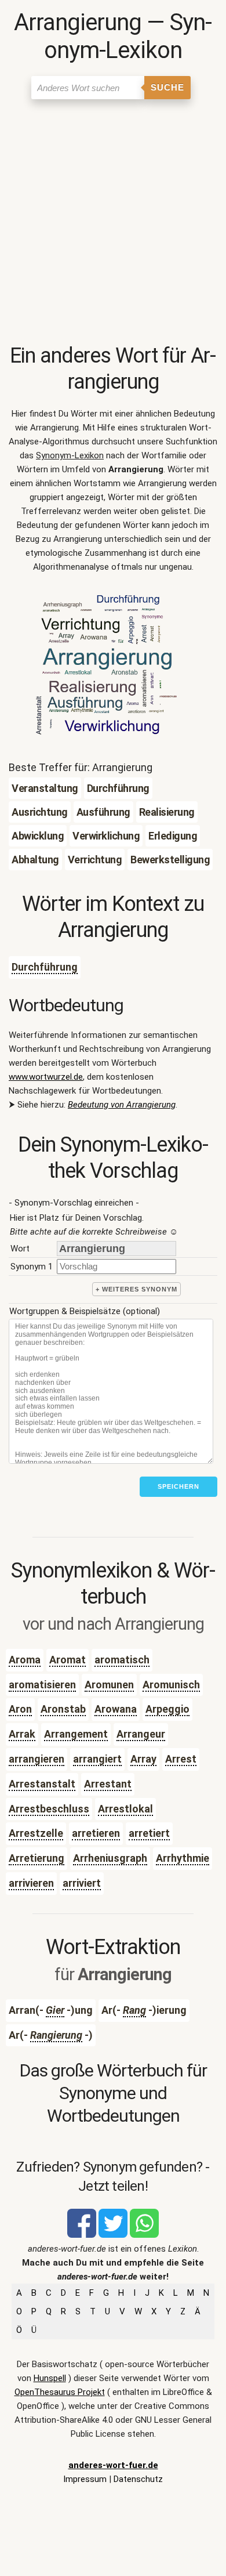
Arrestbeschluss (49, 1809)
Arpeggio (167, 1709)
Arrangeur (141, 1734)
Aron (20, 1709)
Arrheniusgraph (110, 1858)
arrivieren (31, 1883)
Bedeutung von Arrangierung (122, 1105)
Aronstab (63, 1709)
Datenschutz (138, 2479)
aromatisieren (42, 1685)
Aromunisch (171, 1685)
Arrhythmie (183, 1858)
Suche (167, 87)
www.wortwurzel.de (46, 1077)
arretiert (149, 1833)
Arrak (22, 1734)
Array (143, 1759)
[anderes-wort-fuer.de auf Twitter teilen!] (113, 2235)
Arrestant (108, 1784)
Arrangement (76, 1734)
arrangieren (37, 1759)
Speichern (178, 1486)
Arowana (116, 1709)
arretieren (96, 1833)
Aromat (68, 1660)
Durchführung (45, 967)
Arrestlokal (125, 1809)
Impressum (85, 2479)
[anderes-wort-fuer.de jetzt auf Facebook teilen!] (82, 2235)
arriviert (82, 1883)
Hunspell (50, 2378)
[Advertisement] (113, 224)
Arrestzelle (36, 1833)
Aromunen (109, 1685)
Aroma (25, 1660)
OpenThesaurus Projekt (60, 2392)
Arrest (181, 1759)
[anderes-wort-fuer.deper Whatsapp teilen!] (144, 2235)
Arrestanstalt (42, 1784)
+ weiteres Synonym (136, 1289)
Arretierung (37, 1858)
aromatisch (122, 1660)
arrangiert (97, 1759)
